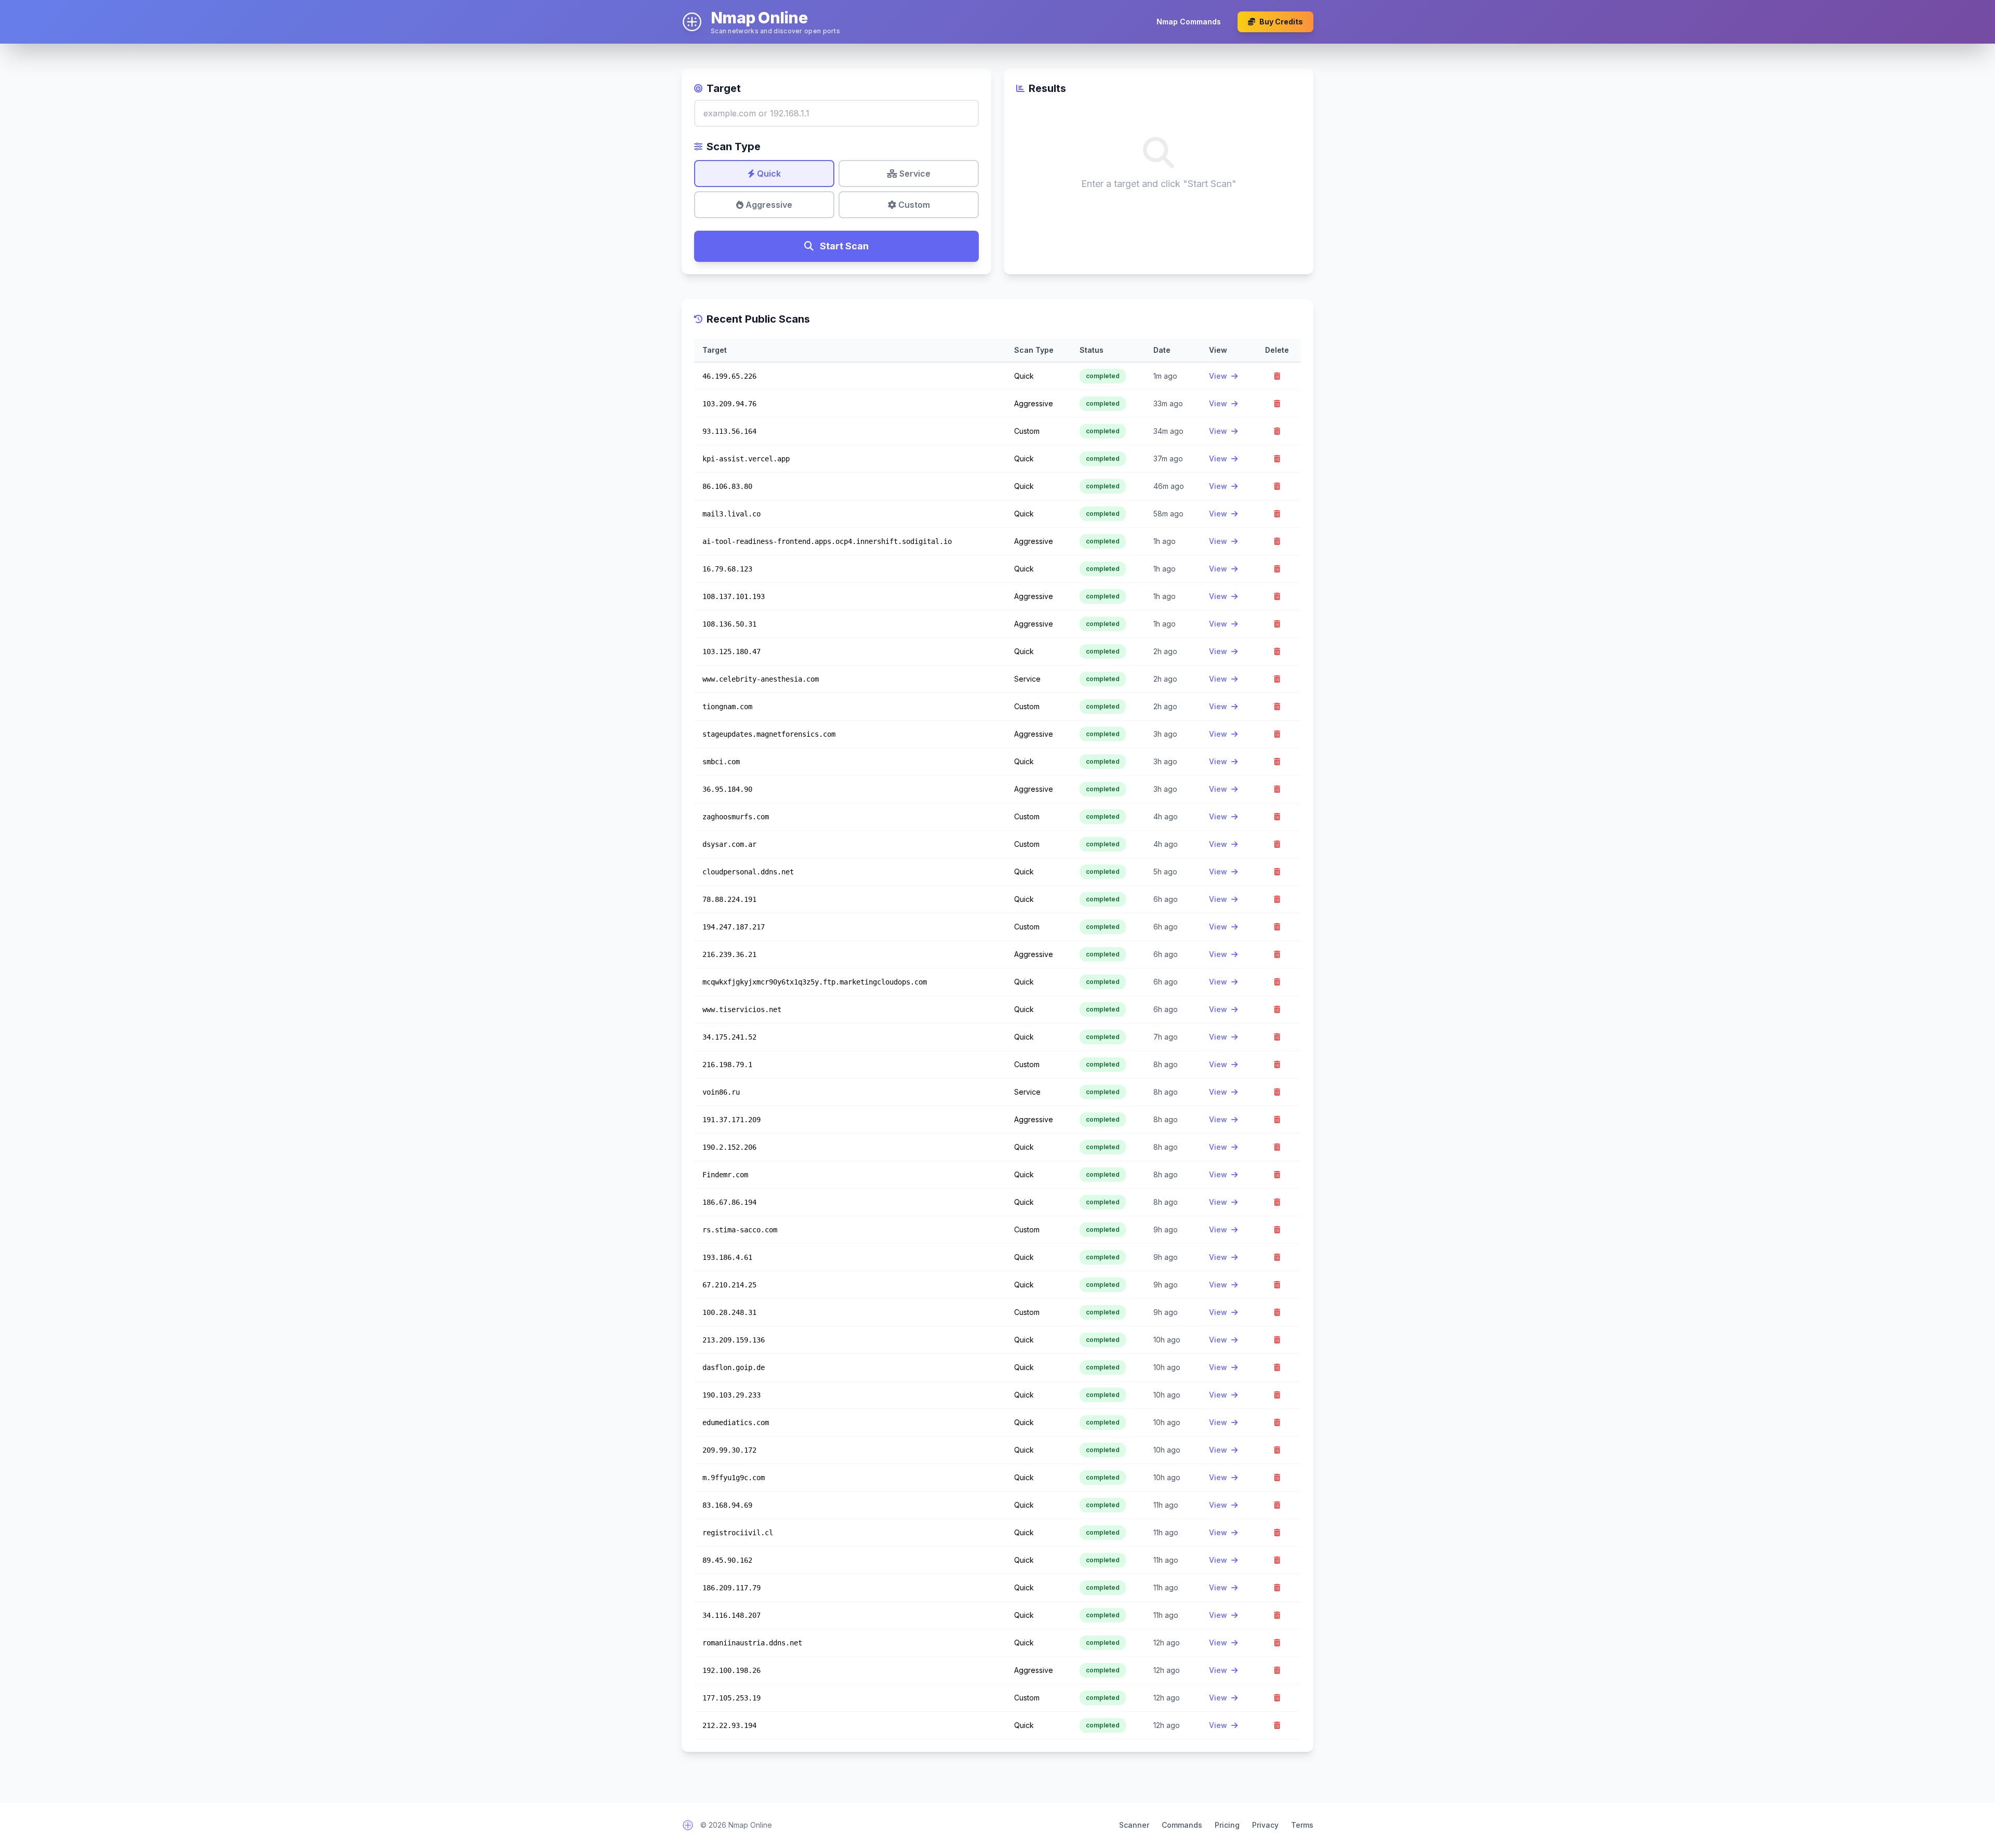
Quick (768, 174)
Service (914, 174)
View (1219, 376)
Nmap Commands (1189, 22)
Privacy (1265, 1825)
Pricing (1227, 1825)
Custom (913, 205)
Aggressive (768, 205)
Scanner (1134, 1825)
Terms (1302, 1825)
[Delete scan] (1277, 376)
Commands (1182, 1825)
